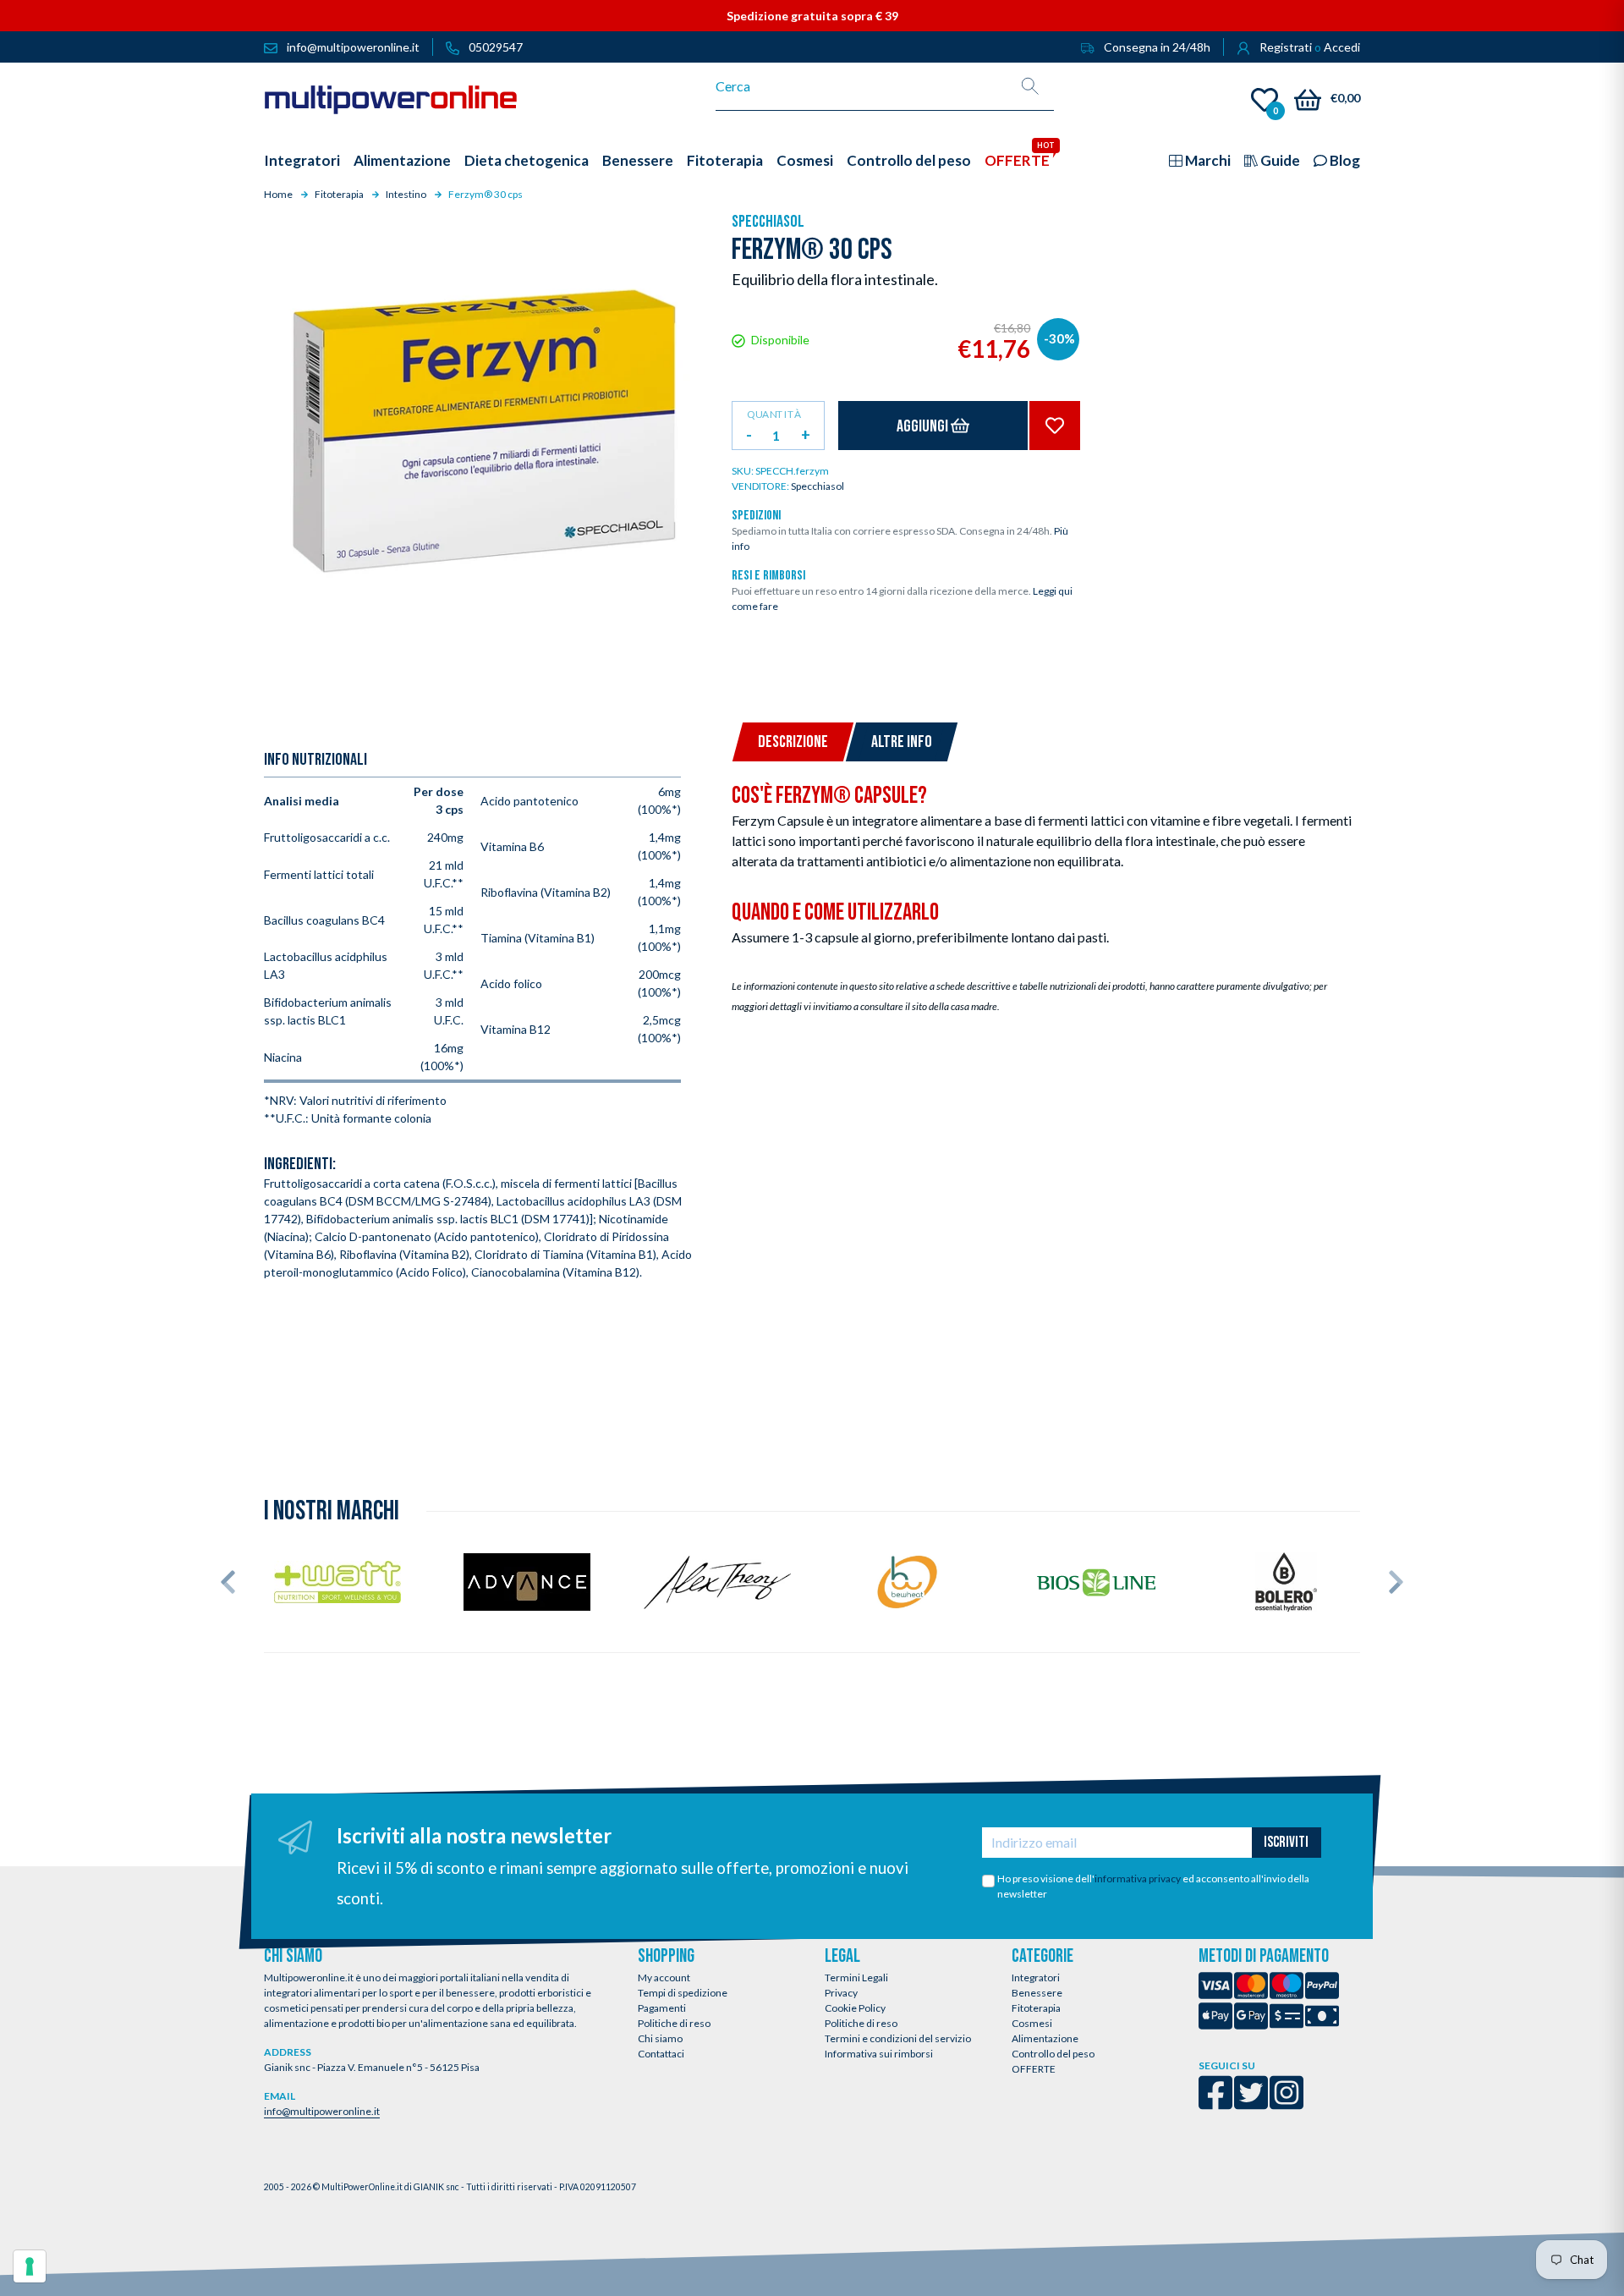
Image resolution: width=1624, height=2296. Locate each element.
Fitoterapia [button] (725, 160)
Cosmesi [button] (805, 160)
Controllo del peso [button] (909, 160)
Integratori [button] (302, 160)
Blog (1344, 160)
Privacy (841, 1993)
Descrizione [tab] (793, 742)
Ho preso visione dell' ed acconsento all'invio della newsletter (1153, 1886)
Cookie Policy (855, 2008)
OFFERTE (1034, 2069)
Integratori (1036, 1977)
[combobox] (861, 86)
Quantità (774, 414)
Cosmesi (1032, 2023)
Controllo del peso (1053, 2054)
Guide (1279, 160)
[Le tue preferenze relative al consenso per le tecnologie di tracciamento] (30, 2266)
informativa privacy (1138, 1879)
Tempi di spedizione (683, 1993)
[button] (228, 1582)
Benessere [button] (638, 160)
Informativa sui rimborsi (879, 2054)
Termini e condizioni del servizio (898, 2038)
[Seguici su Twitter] (1251, 2104)
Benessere (1037, 1993)
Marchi (1207, 160)
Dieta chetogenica (527, 160)
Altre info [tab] (902, 742)
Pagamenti (662, 2008)
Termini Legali (856, 1977)
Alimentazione (1045, 2038)
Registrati (1286, 47)
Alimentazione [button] (402, 160)
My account (664, 1977)
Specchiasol (768, 222)
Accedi (1342, 47)
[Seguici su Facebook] (1215, 2104)
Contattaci (661, 2054)
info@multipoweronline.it (322, 2111)
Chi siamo (660, 2038)
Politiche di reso (674, 2023)
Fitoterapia (1036, 2008)
